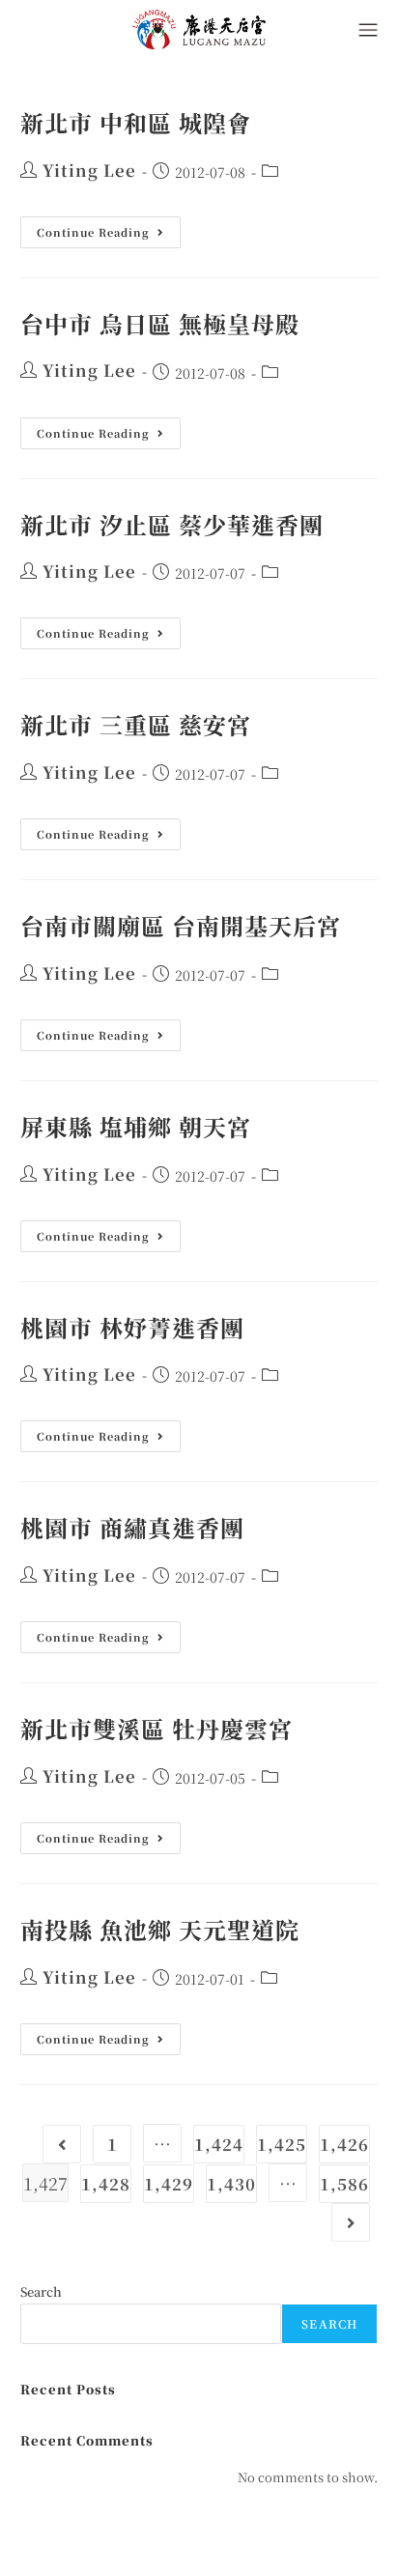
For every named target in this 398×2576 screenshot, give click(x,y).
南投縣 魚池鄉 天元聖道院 (160, 1929)
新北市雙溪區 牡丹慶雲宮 (156, 1728)
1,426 (344, 2144)
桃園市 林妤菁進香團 (132, 1327)
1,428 (106, 2184)
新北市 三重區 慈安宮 (136, 724)
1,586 (344, 2184)
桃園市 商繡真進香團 (132, 1527)
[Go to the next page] (351, 2222)
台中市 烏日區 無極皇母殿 (160, 323)
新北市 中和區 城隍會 (136, 122)
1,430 (231, 2184)
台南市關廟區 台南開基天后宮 (181, 925)
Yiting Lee (89, 170)
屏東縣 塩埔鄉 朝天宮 (136, 1126)
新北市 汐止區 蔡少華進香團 (172, 524)
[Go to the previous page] (62, 2144)
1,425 (282, 2144)
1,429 (169, 2184)
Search (41, 2292)
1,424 (219, 2144)
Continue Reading (100, 228)
